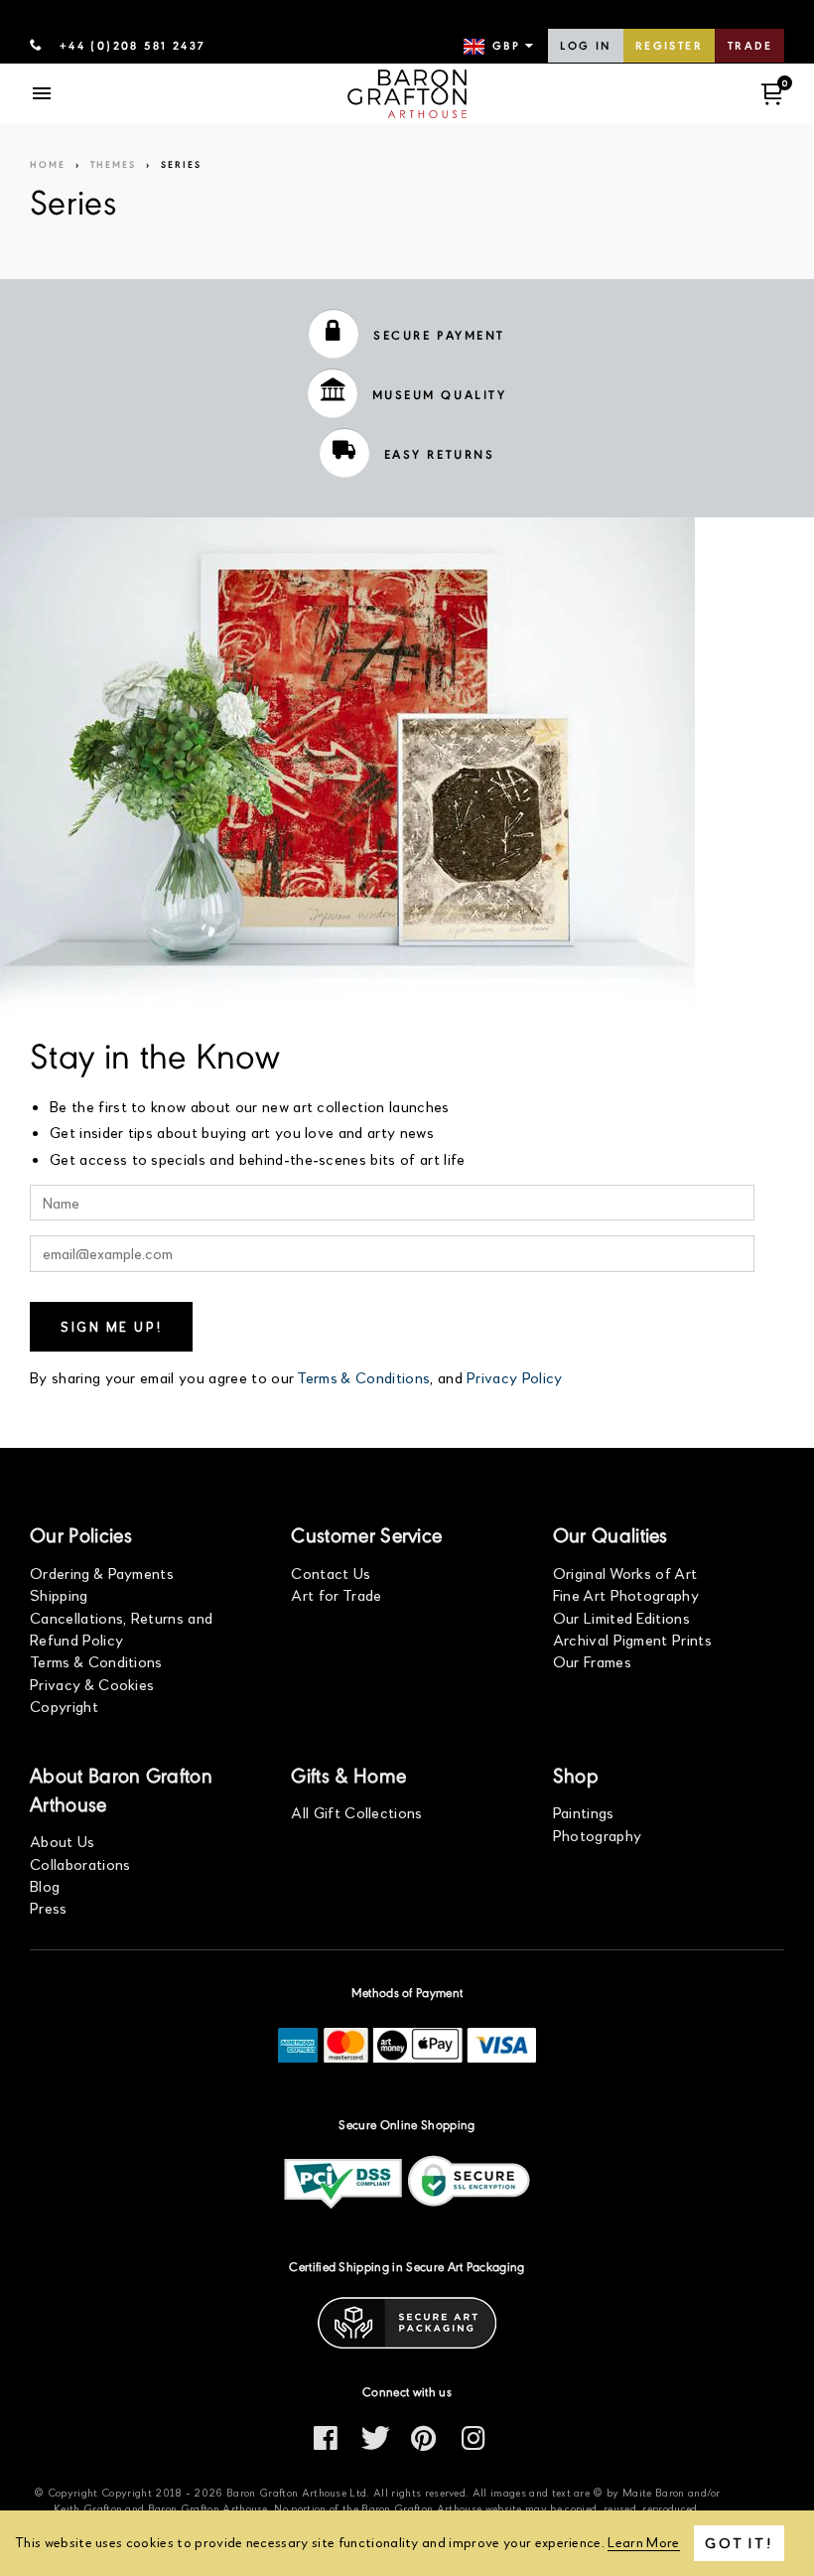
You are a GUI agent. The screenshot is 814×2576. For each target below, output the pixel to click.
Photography (598, 1835)
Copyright (64, 1706)
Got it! (739, 2543)
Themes (113, 165)
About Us (63, 1841)
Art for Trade (336, 1594)
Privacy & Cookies (92, 1684)
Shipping (59, 1594)
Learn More (643, 2542)
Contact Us (331, 1573)
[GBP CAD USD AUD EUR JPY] (500, 47)
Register (669, 47)
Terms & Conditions (363, 1377)
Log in (585, 47)
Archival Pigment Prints (632, 1639)
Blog (45, 1885)
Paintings (584, 1812)
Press (49, 1907)
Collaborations (80, 1863)
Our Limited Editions (621, 1617)
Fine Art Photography (626, 1594)
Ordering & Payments (102, 1573)
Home (48, 165)
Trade (750, 47)
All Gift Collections (356, 1812)
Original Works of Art (625, 1573)
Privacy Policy (514, 1377)
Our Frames (592, 1661)
